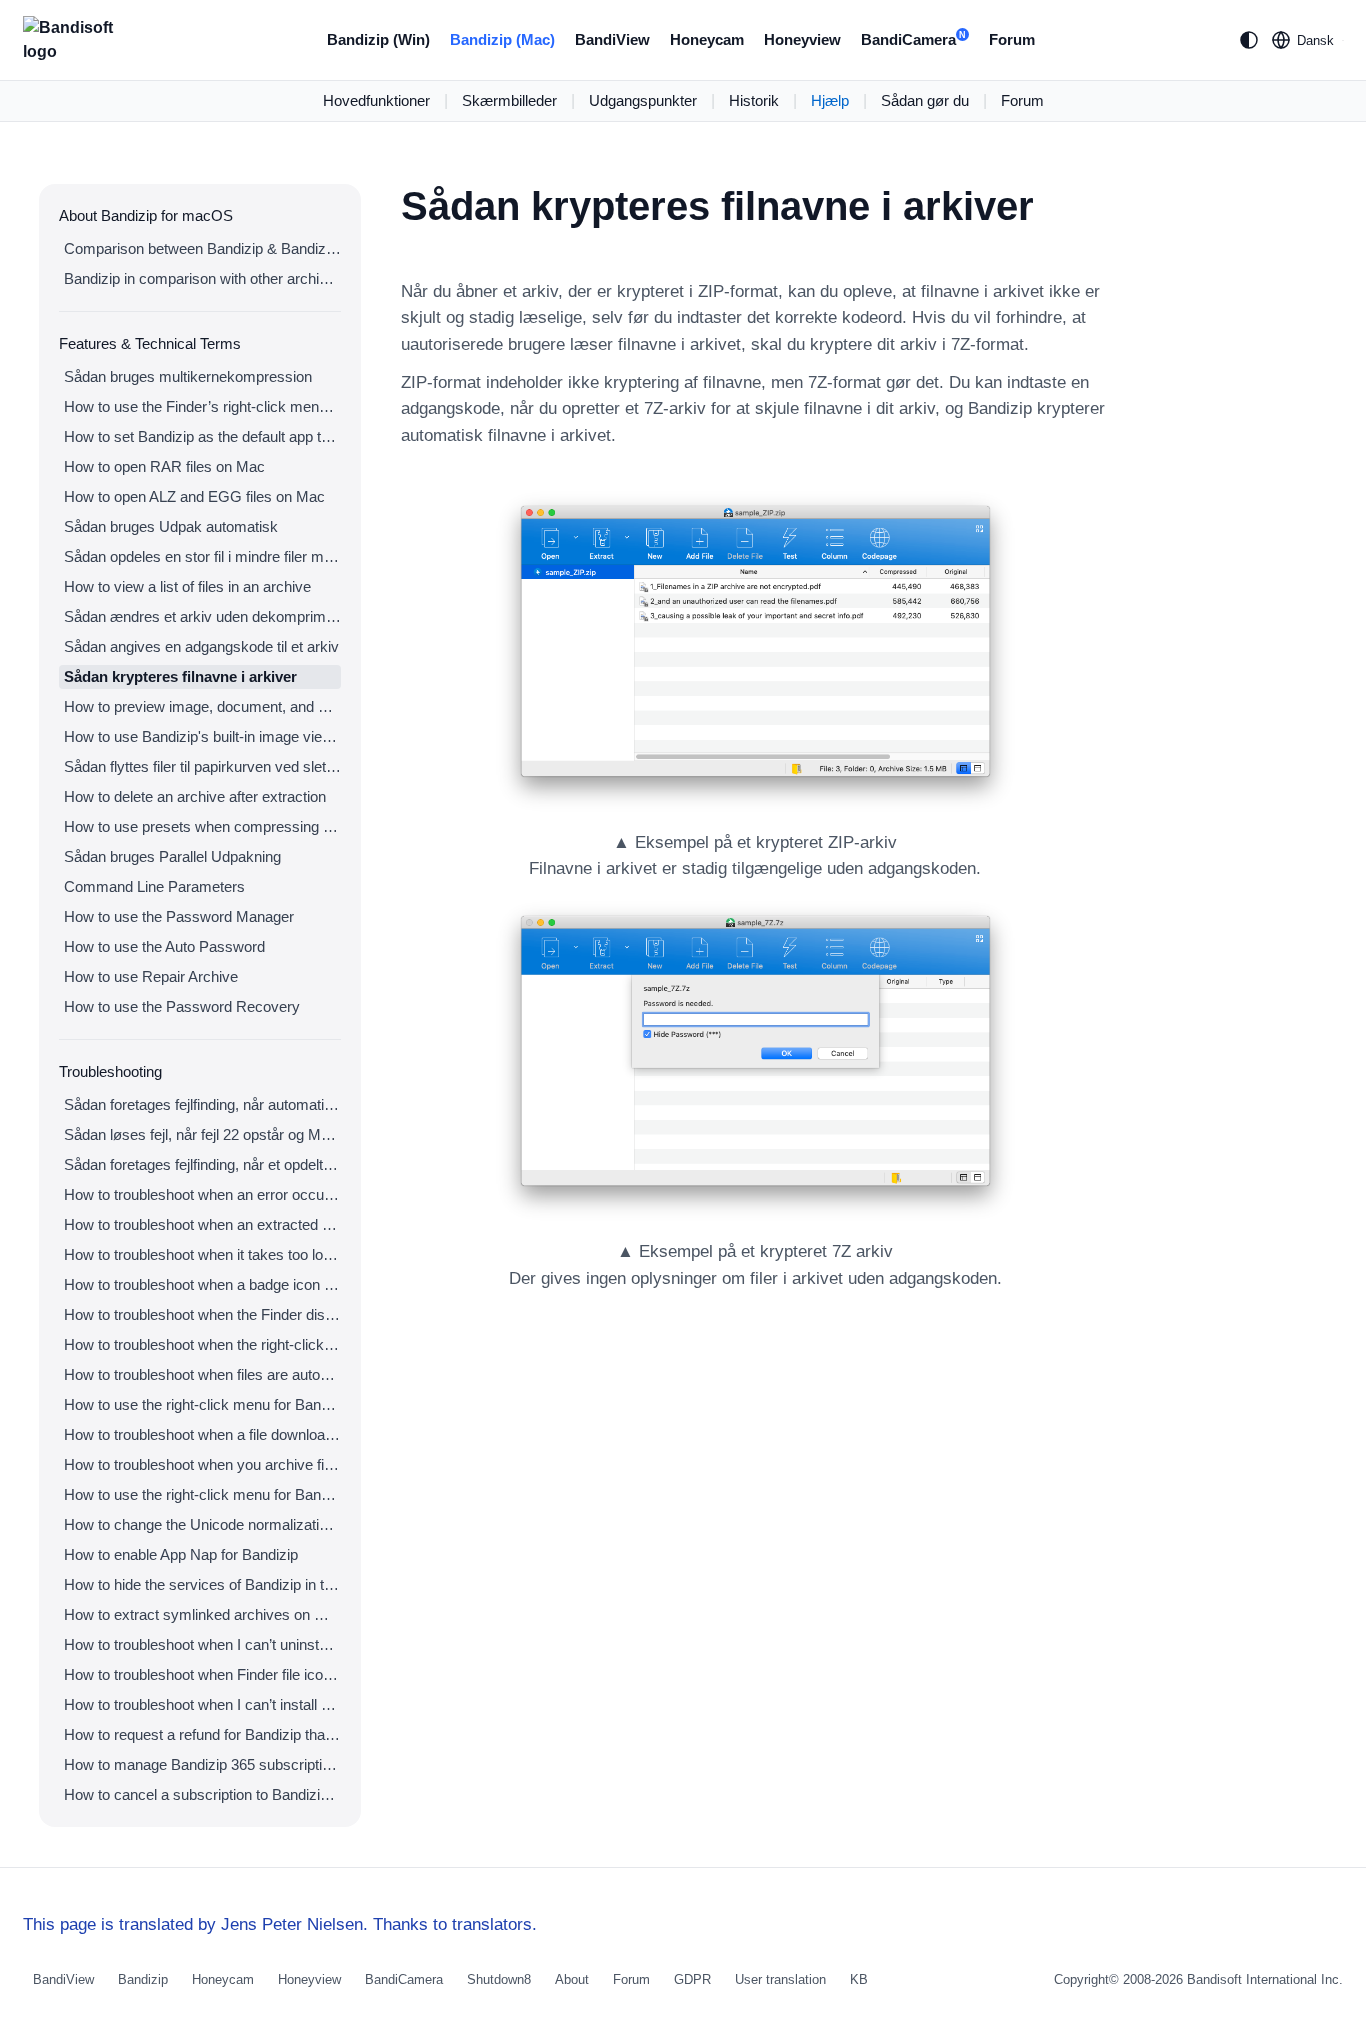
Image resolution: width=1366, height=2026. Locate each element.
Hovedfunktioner (376, 100)
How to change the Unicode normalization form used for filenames (202, 1524)
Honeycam (707, 39)
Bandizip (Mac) (502, 39)
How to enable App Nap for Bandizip (181, 1554)
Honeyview (802, 39)
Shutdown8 (499, 1979)
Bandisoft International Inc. (1265, 1979)
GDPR (692, 1979)
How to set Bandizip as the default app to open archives (202, 436)
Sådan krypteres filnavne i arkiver (180, 676)
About (572, 1979)
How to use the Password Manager (179, 916)
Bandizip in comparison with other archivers (202, 278)
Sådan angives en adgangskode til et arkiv (201, 646)
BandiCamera (913, 39)
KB (859, 1979)
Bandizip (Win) (378, 39)
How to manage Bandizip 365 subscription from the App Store (202, 1764)
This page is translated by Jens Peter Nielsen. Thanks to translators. (280, 1924)
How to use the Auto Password (164, 946)
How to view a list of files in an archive (187, 586)
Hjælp (830, 100)
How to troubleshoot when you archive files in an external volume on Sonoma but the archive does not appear (202, 1464)
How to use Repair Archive (151, 976)
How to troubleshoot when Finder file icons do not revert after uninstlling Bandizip (202, 1674)
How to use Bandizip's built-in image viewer (202, 736)
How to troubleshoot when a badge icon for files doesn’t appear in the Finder (202, 1284)
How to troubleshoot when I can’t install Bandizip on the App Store (202, 1704)
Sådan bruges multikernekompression (188, 376)
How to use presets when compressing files (202, 826)
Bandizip (143, 1979)
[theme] (1249, 40)
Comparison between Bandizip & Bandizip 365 (202, 248)
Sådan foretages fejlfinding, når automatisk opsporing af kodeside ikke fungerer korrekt (202, 1104)
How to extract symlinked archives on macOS (202, 1614)
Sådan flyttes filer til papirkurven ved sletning (202, 766)
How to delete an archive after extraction (195, 796)
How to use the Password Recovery (182, 1006)
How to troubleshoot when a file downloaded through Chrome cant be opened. (202, 1434)
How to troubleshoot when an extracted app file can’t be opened (202, 1224)
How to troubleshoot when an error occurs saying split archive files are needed (202, 1194)
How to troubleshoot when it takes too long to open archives (202, 1254)
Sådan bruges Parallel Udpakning (172, 856)
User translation (780, 1979)
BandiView (612, 39)
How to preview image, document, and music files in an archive (202, 706)
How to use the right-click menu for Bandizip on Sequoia (202, 1494)
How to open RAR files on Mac (164, 466)
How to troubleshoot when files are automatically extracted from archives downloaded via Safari (202, 1374)
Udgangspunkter (643, 100)
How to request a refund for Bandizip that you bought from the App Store (202, 1734)
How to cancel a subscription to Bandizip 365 (202, 1794)
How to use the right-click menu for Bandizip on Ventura (202, 1404)
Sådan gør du (925, 100)
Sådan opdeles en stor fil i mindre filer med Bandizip (202, 556)
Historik (754, 100)
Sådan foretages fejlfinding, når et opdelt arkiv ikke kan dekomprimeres (202, 1164)
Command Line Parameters (154, 886)
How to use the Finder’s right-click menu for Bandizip (202, 406)
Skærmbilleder (509, 100)
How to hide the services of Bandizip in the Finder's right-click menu (202, 1584)
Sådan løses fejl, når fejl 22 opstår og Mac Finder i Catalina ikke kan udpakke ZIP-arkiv (202, 1134)
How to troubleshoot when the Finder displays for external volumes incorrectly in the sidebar (202, 1314)
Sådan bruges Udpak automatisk (171, 526)
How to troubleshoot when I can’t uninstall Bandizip (202, 1644)
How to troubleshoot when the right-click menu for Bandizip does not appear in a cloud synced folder (202, 1344)
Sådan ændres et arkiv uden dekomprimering (202, 616)
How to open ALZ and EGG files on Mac (194, 496)
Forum (1012, 39)
